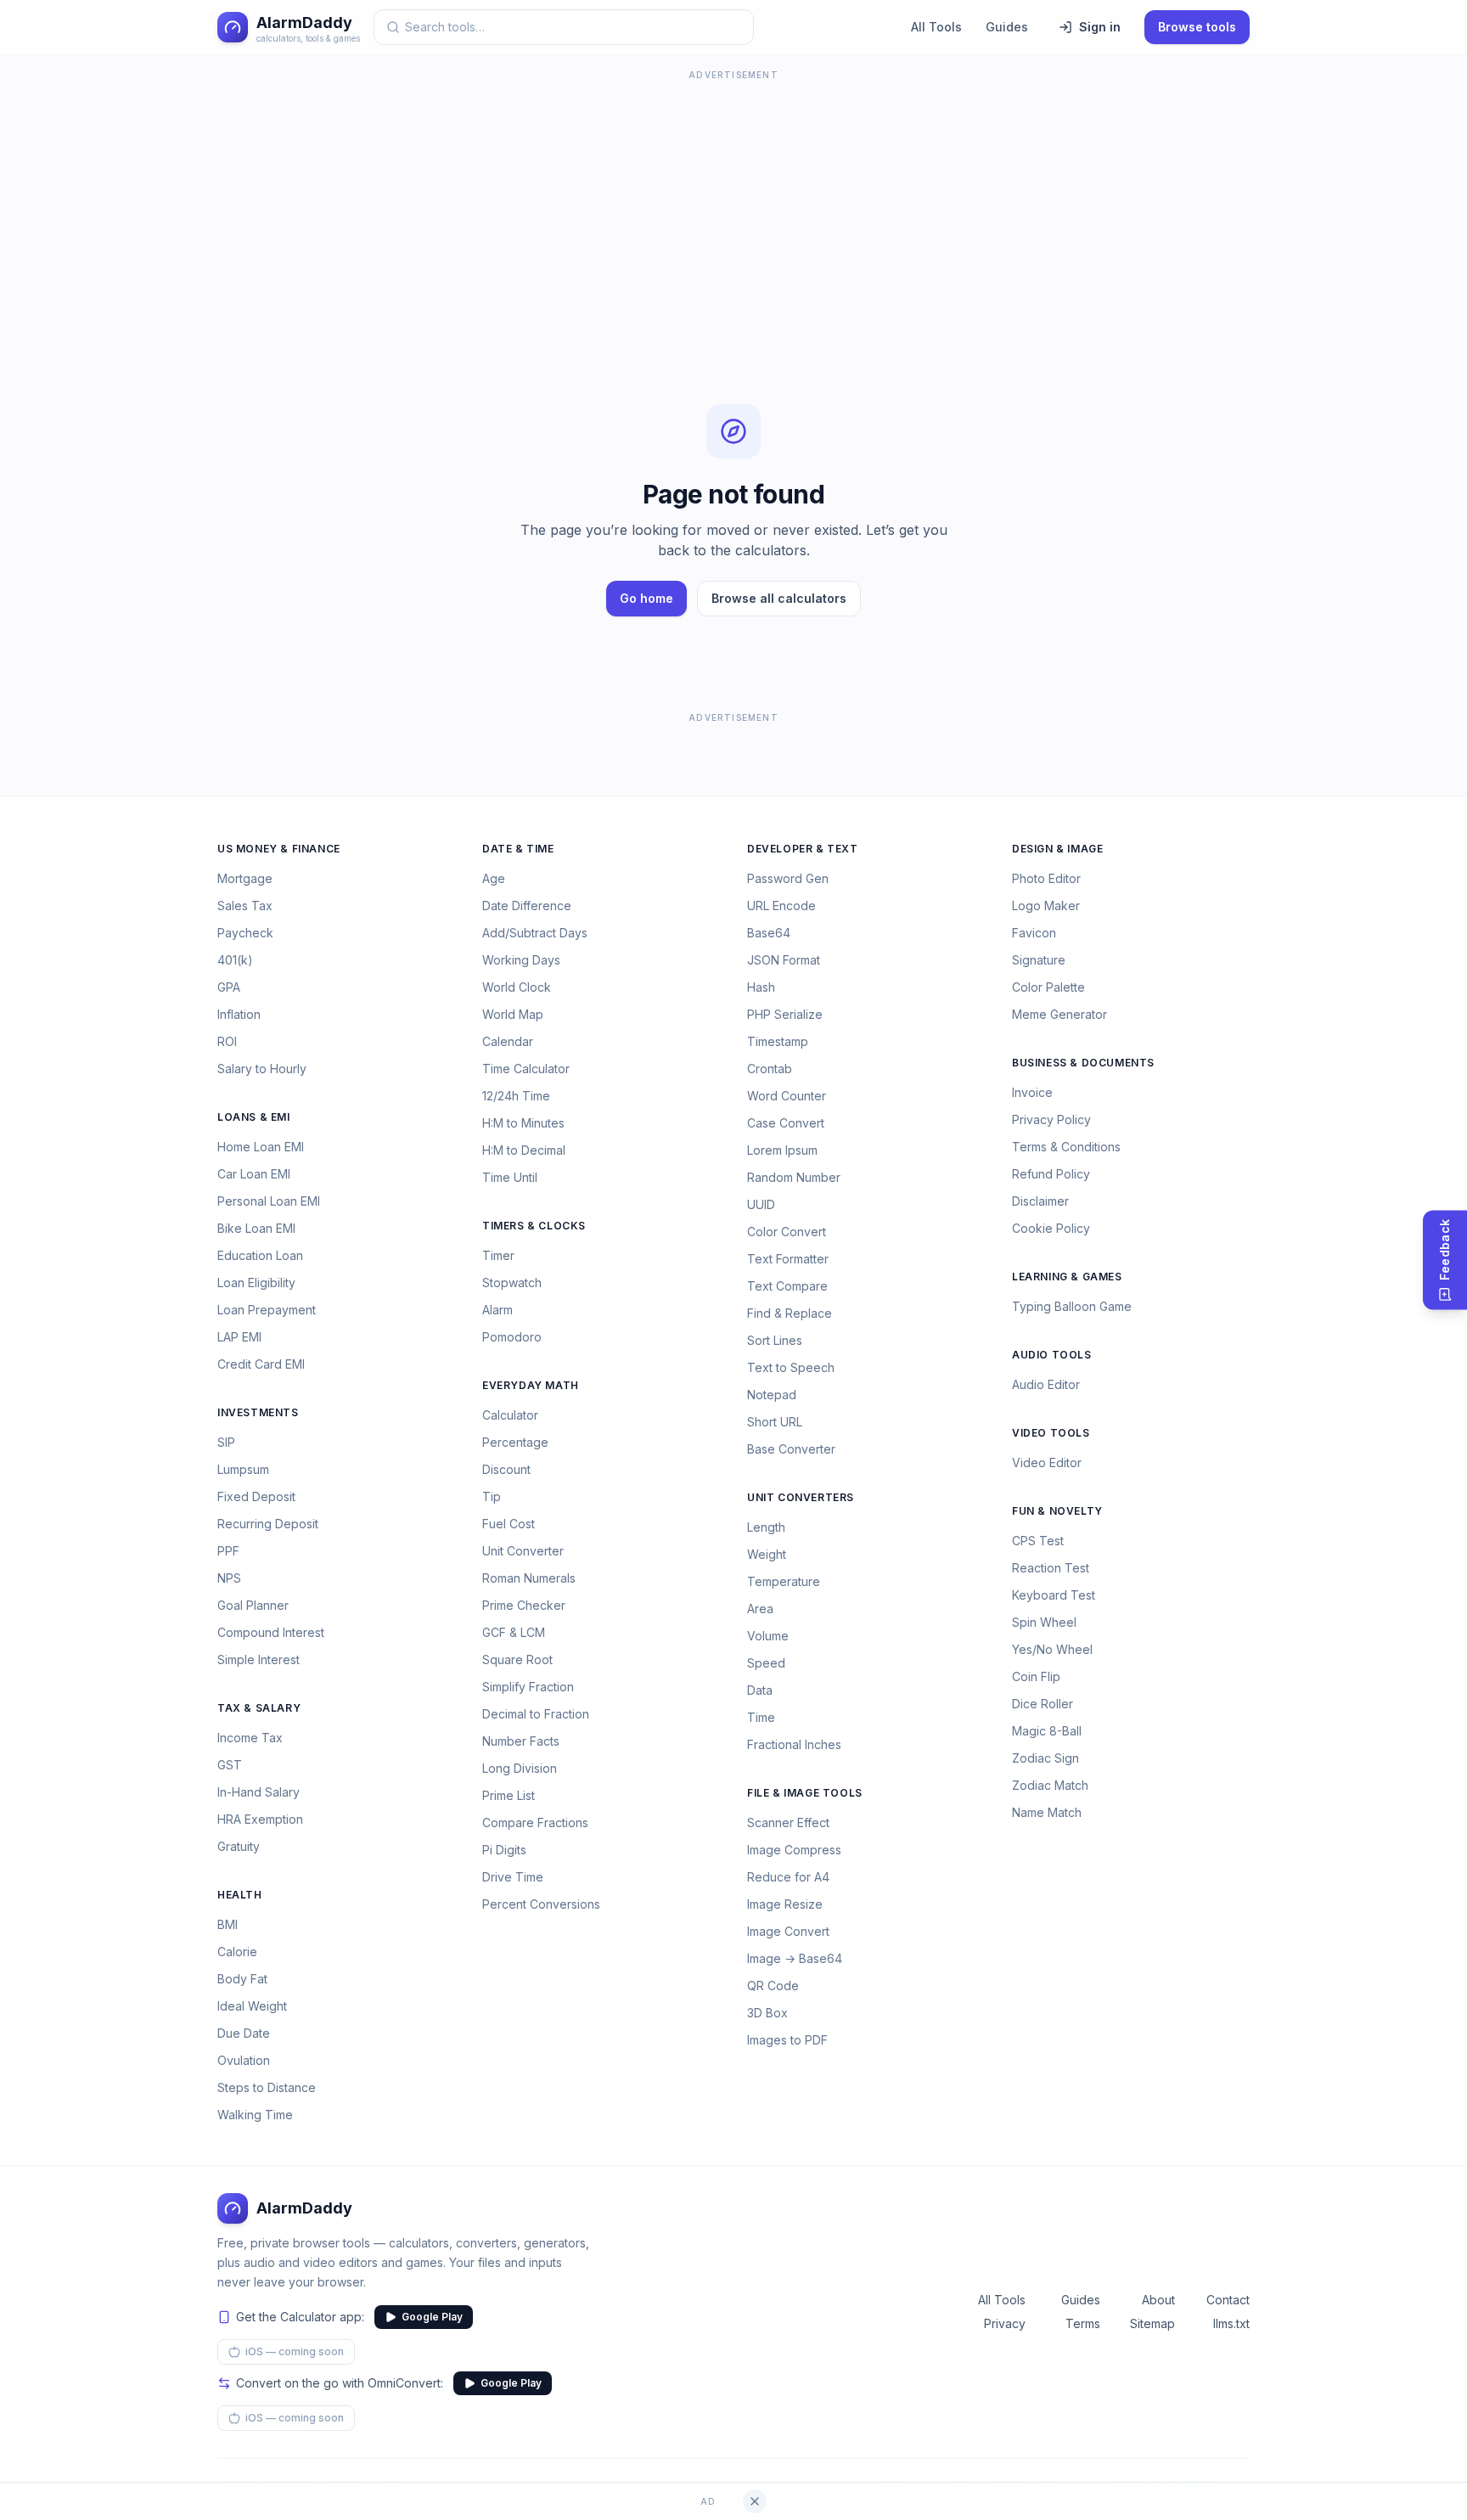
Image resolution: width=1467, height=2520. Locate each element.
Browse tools (1197, 27)
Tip (492, 1496)
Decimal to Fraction (536, 1714)
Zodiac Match (1050, 1785)
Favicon (1034, 933)
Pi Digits (504, 1850)
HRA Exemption (260, 1819)
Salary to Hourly (262, 1069)
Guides (1007, 27)
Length (766, 1527)
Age (494, 878)
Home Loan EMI (261, 1147)
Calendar (508, 1041)
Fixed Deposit (256, 1496)
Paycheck (245, 933)
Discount (506, 1469)
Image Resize (785, 1904)
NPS (229, 1578)
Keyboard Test (1054, 1595)
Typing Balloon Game (1072, 1306)
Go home (646, 598)
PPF (228, 1551)
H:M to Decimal (524, 1150)
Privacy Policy (1051, 1119)
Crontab (770, 1069)
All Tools (936, 27)
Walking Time (255, 2115)
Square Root (517, 1659)
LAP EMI (239, 1337)
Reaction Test (1051, 1568)
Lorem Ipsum (782, 1150)
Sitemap (1152, 2323)
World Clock (517, 987)
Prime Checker (524, 1605)
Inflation (239, 1014)
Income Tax (250, 1738)
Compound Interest (271, 1632)
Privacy (1005, 2323)
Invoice (1032, 1092)
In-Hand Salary (259, 1792)
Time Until (510, 1177)
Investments (258, 1412)
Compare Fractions (535, 1822)
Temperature (784, 1581)
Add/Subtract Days (535, 933)
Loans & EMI (254, 1117)
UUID (761, 1204)
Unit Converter (523, 1551)
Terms (1083, 2323)
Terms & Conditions (1066, 1147)
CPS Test (1038, 1541)
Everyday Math (531, 1385)
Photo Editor (1046, 878)
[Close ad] (755, 2501)
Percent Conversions (541, 1904)
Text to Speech (791, 1367)
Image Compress (794, 1850)
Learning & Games (1067, 1277)
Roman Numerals (529, 1578)
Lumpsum (243, 1469)
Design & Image (1057, 849)
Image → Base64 (795, 1958)
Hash (761, 987)
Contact (1228, 2300)
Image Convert (788, 1931)
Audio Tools (1052, 1355)
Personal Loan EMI (269, 1201)
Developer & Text (803, 849)
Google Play (432, 2317)
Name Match (1047, 1812)
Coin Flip (1036, 1676)
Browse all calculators (779, 598)
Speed (766, 1663)
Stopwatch (512, 1282)
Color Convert (787, 1232)
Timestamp (778, 1041)
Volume (768, 1636)
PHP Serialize (785, 1014)
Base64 (769, 933)
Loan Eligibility (256, 1282)
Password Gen (788, 878)
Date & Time (518, 849)
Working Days (521, 960)
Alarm (497, 1310)
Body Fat (242, 1979)
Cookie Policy (1051, 1228)
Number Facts (521, 1741)
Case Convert (786, 1123)
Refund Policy (1051, 1174)
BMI (228, 1924)
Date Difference (527, 906)
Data (760, 1690)
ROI (227, 1041)
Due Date (244, 2033)
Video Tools (1051, 1433)
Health (240, 1895)
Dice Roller (1043, 1704)
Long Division (520, 1768)
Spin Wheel (1044, 1622)
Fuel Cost (509, 1524)
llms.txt (1231, 2323)
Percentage (515, 1442)
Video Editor (1047, 1462)
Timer (498, 1255)
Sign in (1100, 27)
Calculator (510, 1415)
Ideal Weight (252, 2006)
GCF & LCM (514, 1632)
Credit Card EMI (261, 1364)
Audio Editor (1046, 1384)
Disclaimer (1040, 1201)
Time (761, 1717)
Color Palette (1048, 987)
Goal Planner (253, 1605)
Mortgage (245, 878)
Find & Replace (790, 1313)
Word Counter (787, 1096)
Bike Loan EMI (256, 1228)
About (1158, 2300)
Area (760, 1609)
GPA (229, 987)
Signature (1039, 960)
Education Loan (260, 1255)
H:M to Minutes (523, 1123)
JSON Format (784, 960)
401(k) (235, 960)
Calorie (237, 1952)
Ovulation (244, 2060)
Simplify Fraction (528, 1687)
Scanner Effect (788, 1822)
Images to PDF (787, 2040)
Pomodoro (512, 1337)
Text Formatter (788, 1259)
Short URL (775, 1422)
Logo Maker (1046, 906)
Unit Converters (801, 1497)
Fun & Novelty (1057, 1511)
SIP (226, 1442)
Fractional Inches (794, 1744)
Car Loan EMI (254, 1174)
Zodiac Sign (1045, 1758)
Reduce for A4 (788, 1877)
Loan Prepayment (267, 1310)
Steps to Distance (267, 2087)
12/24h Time (516, 1096)
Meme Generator (1059, 1014)
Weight (767, 1554)
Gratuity (239, 1846)
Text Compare (787, 1286)
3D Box (767, 2013)
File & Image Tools (805, 1793)
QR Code (773, 1986)
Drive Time (513, 1877)
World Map (513, 1014)
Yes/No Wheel (1052, 1649)
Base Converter (791, 1449)
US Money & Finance (279, 849)
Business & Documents (1083, 1063)
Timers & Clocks (534, 1226)
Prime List (509, 1795)
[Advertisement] (733, 204)
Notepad (772, 1395)
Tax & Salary (259, 1708)
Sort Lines (775, 1340)
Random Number (794, 1177)
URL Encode (781, 906)
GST (230, 1765)
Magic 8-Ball (1047, 1731)
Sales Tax (245, 906)
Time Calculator (526, 1069)
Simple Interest (259, 1659)
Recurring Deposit (268, 1524)
